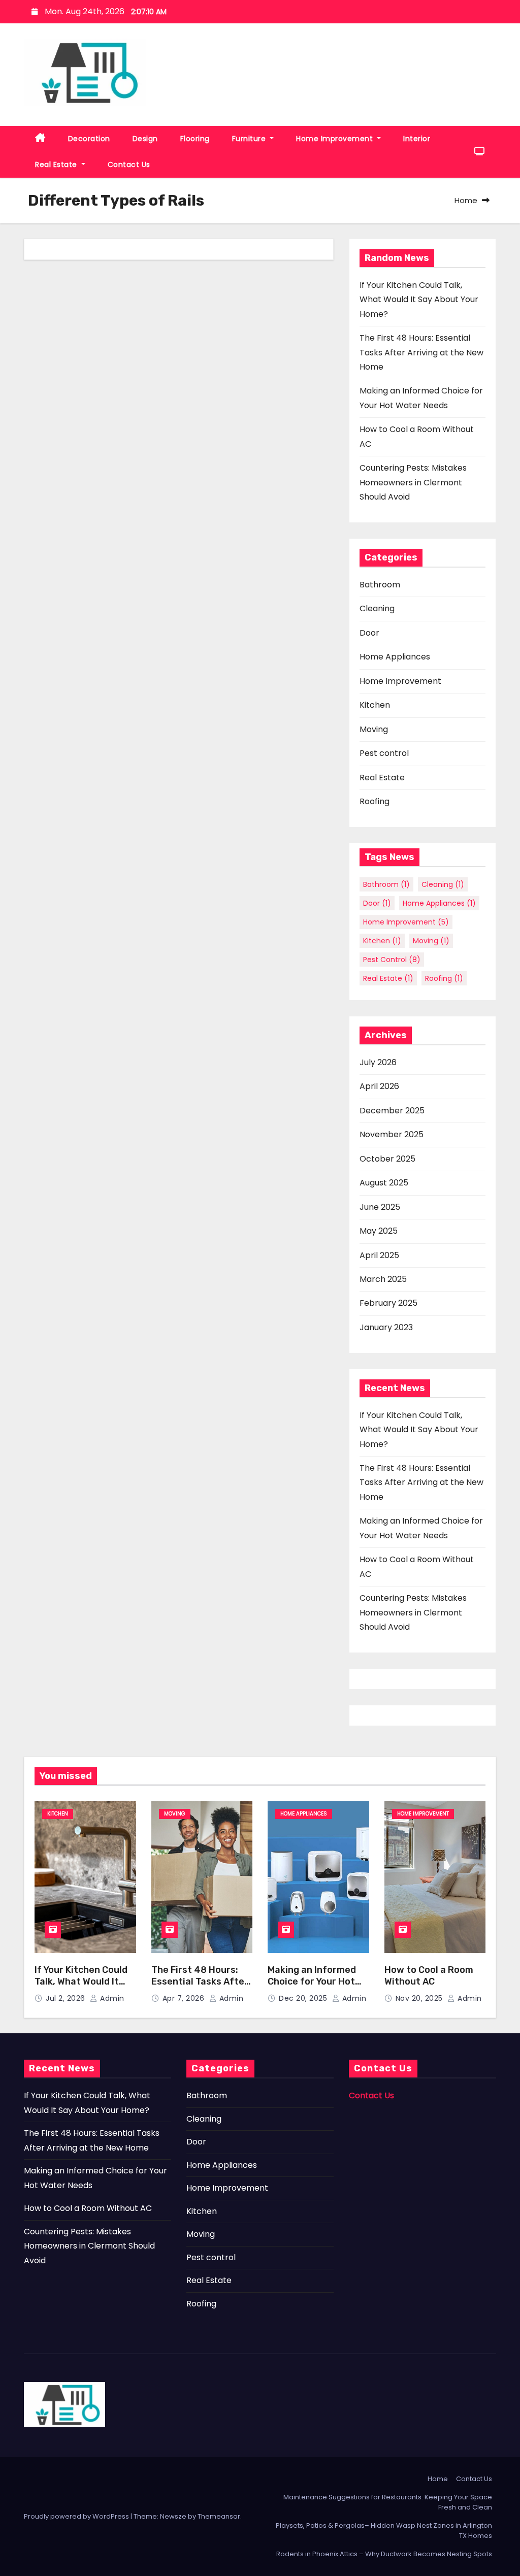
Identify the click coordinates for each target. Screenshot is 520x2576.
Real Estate (57, 164)
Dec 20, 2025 (304, 1998)
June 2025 (380, 1207)
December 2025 (392, 1111)
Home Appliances (395, 657)
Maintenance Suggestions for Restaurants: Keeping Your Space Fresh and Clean (388, 2502)
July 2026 (378, 1062)
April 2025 (379, 1255)
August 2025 (384, 1183)
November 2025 (392, 1134)
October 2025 (387, 1159)
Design (145, 139)
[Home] (40, 139)
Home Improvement (336, 139)
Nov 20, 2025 (420, 1998)
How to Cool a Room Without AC (429, 1976)
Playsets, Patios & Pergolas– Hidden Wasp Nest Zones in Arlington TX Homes (384, 2531)
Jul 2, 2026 (67, 1998)
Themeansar (219, 2516)
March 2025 (383, 1279)
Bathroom (380, 585)
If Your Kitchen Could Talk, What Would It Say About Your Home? (419, 300)
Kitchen (375, 705)
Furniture (250, 139)
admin (111, 1998)
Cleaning (377, 608)
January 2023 (386, 1327)
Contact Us (129, 164)
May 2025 (379, 1231)
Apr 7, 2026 (185, 1998)
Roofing (375, 801)
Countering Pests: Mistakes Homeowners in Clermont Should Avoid (413, 482)
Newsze (173, 2516)
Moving (374, 729)
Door (369, 633)
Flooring (195, 139)
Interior (417, 139)
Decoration (89, 139)
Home (466, 200)
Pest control (384, 753)
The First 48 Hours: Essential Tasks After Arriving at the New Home (421, 352)
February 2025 (388, 1303)
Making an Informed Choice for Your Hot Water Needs (312, 1981)
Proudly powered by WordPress (77, 2516)
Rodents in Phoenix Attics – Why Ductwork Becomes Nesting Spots (384, 2554)
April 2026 (379, 1086)
